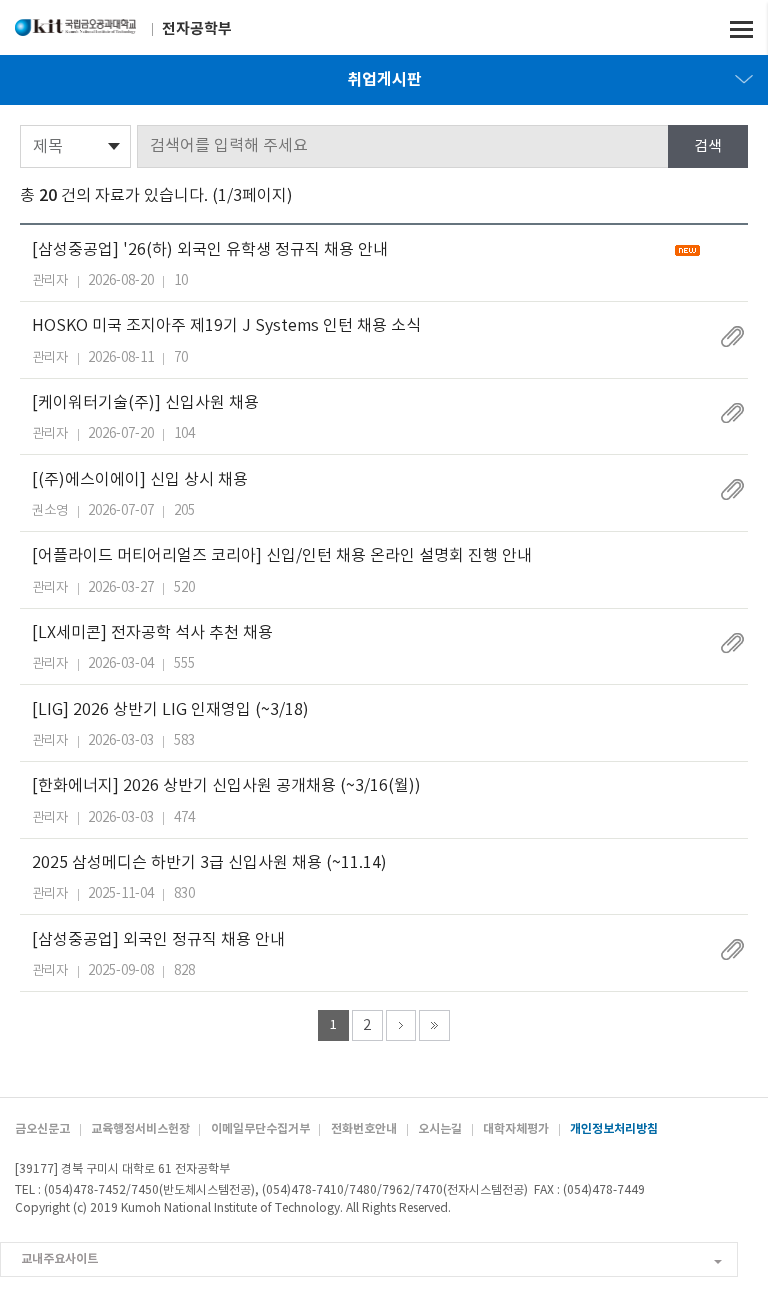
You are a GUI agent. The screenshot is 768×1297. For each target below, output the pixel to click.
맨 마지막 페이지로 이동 (434, 1025)
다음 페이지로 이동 (401, 1025)
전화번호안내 (364, 1129)
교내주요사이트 (59, 1259)
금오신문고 (42, 1129)
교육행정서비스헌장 (140, 1129)
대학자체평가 (516, 1129)
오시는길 (440, 1129)
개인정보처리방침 (614, 1129)
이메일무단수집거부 (260, 1129)
